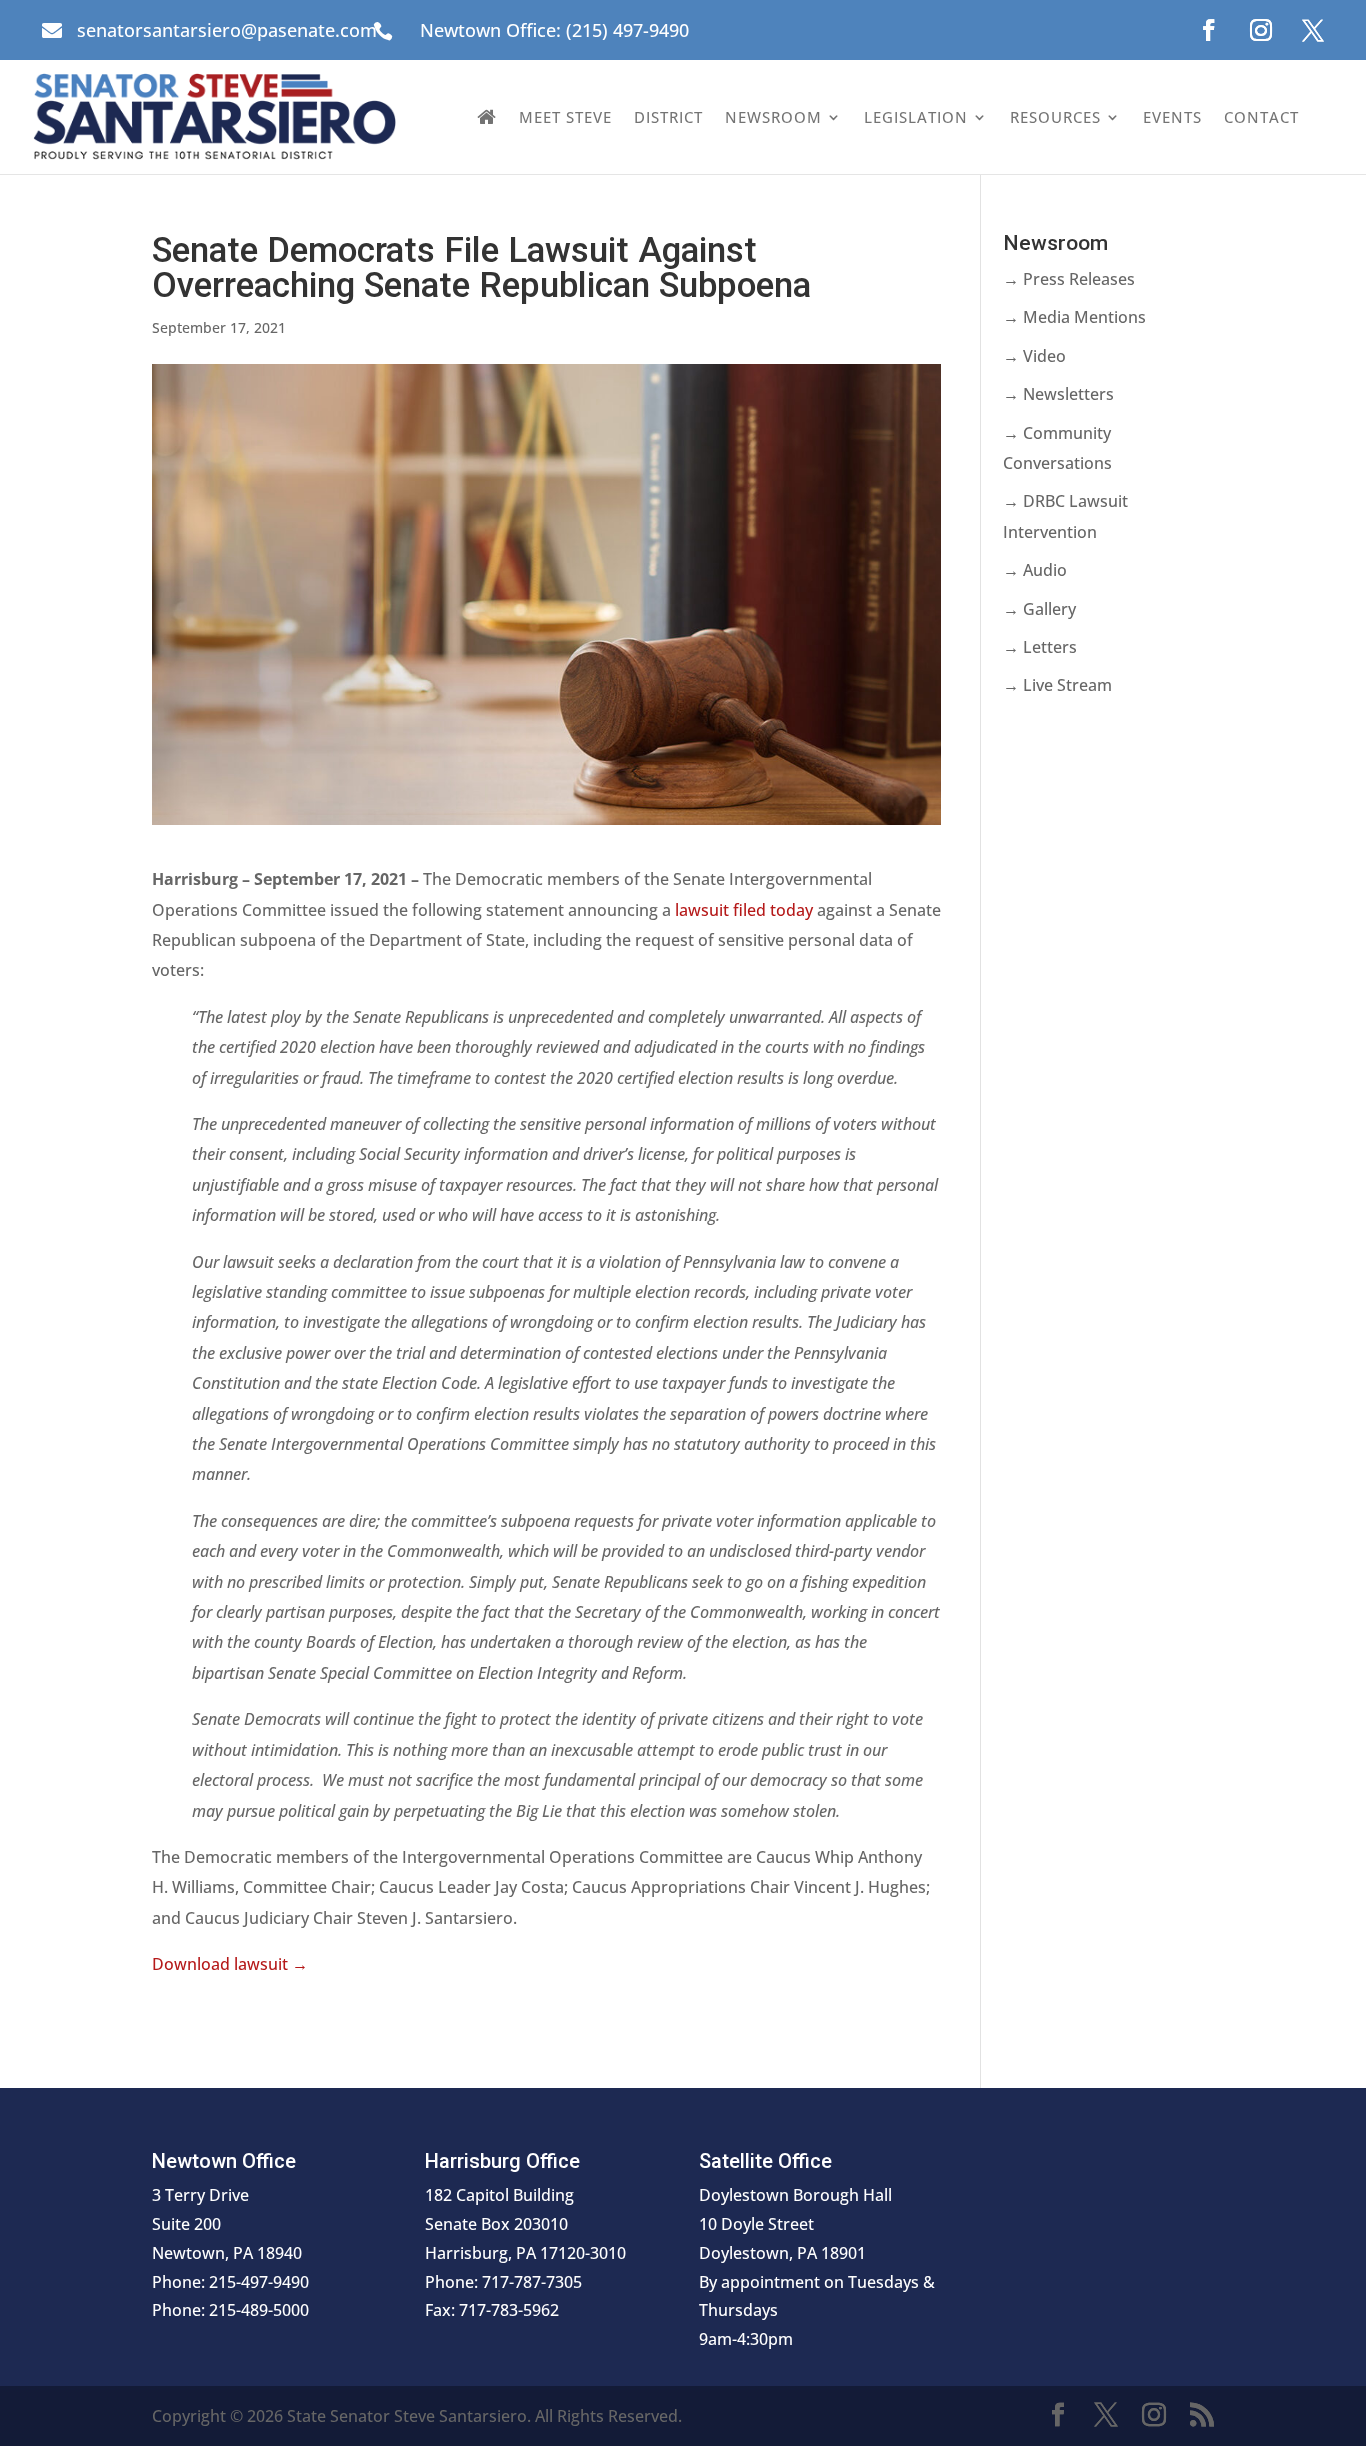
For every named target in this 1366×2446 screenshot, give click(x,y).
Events (1172, 117)
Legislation (916, 117)
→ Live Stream (1057, 685)
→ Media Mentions (1074, 317)
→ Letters (1040, 647)
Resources (1055, 117)
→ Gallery (1039, 609)
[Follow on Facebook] (1209, 30)
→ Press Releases (1069, 279)
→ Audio (1035, 570)
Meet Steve (565, 117)
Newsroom (773, 117)
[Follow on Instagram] (1261, 30)
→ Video (1034, 356)
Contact (1261, 117)
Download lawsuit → (230, 1964)
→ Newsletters (1058, 394)
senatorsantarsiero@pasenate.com (227, 30)
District (668, 117)
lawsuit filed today (744, 910)
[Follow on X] (1313, 30)
